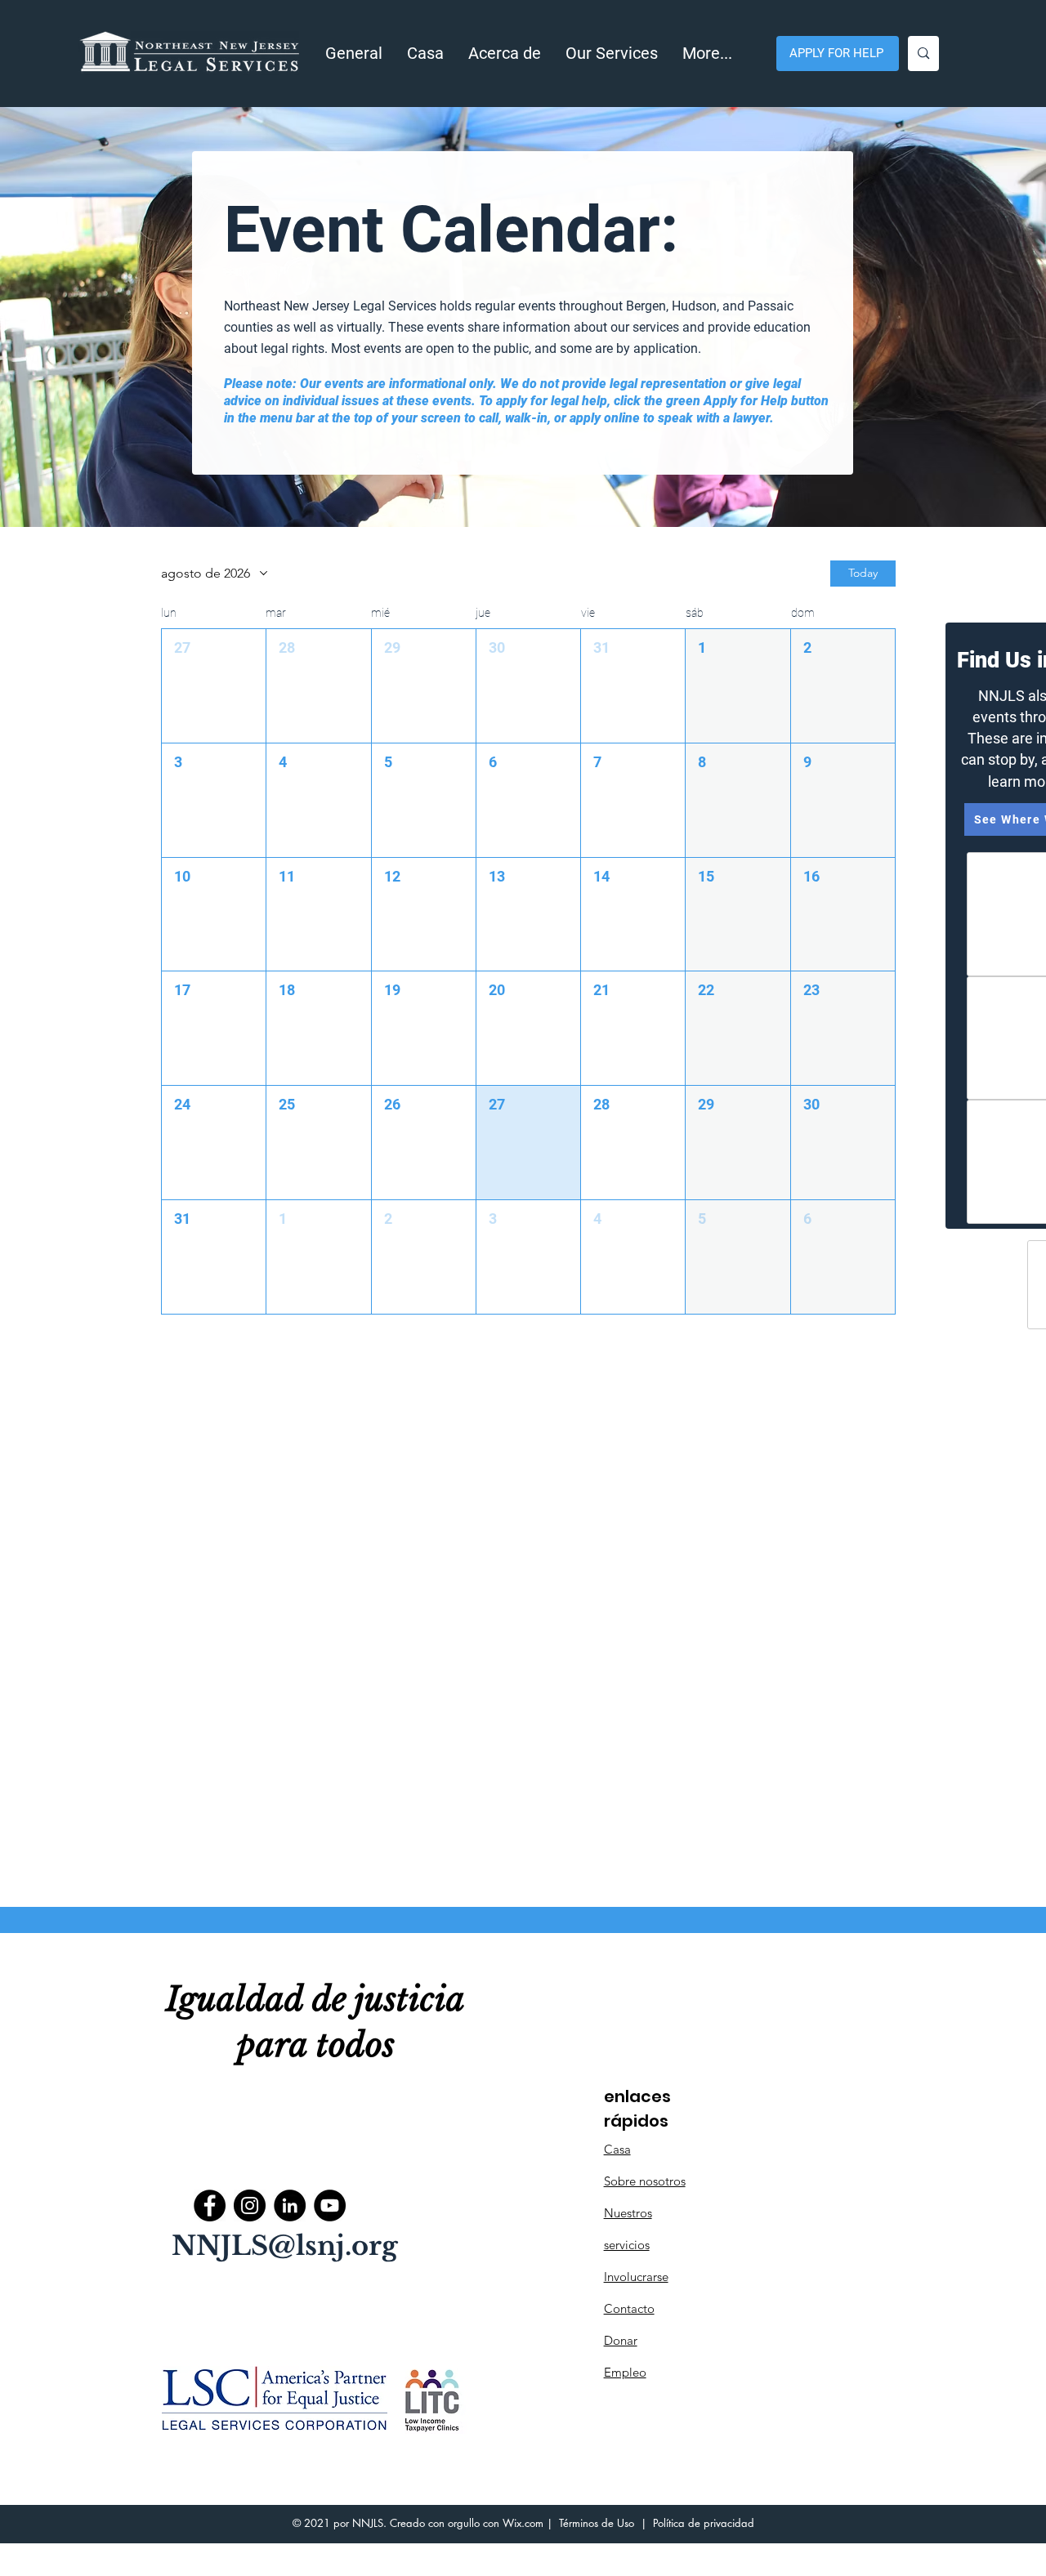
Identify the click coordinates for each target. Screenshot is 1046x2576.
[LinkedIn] (290, 2205)
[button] (505, 54)
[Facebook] (210, 2205)
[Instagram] (250, 2205)
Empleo (625, 2372)
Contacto (629, 2308)
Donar (621, 2340)
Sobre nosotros (645, 2181)
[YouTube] (330, 2205)
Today (863, 573)
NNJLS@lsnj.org (285, 2246)
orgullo (464, 2523)
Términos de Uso (597, 2523)
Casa (617, 2149)
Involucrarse (636, 2277)
